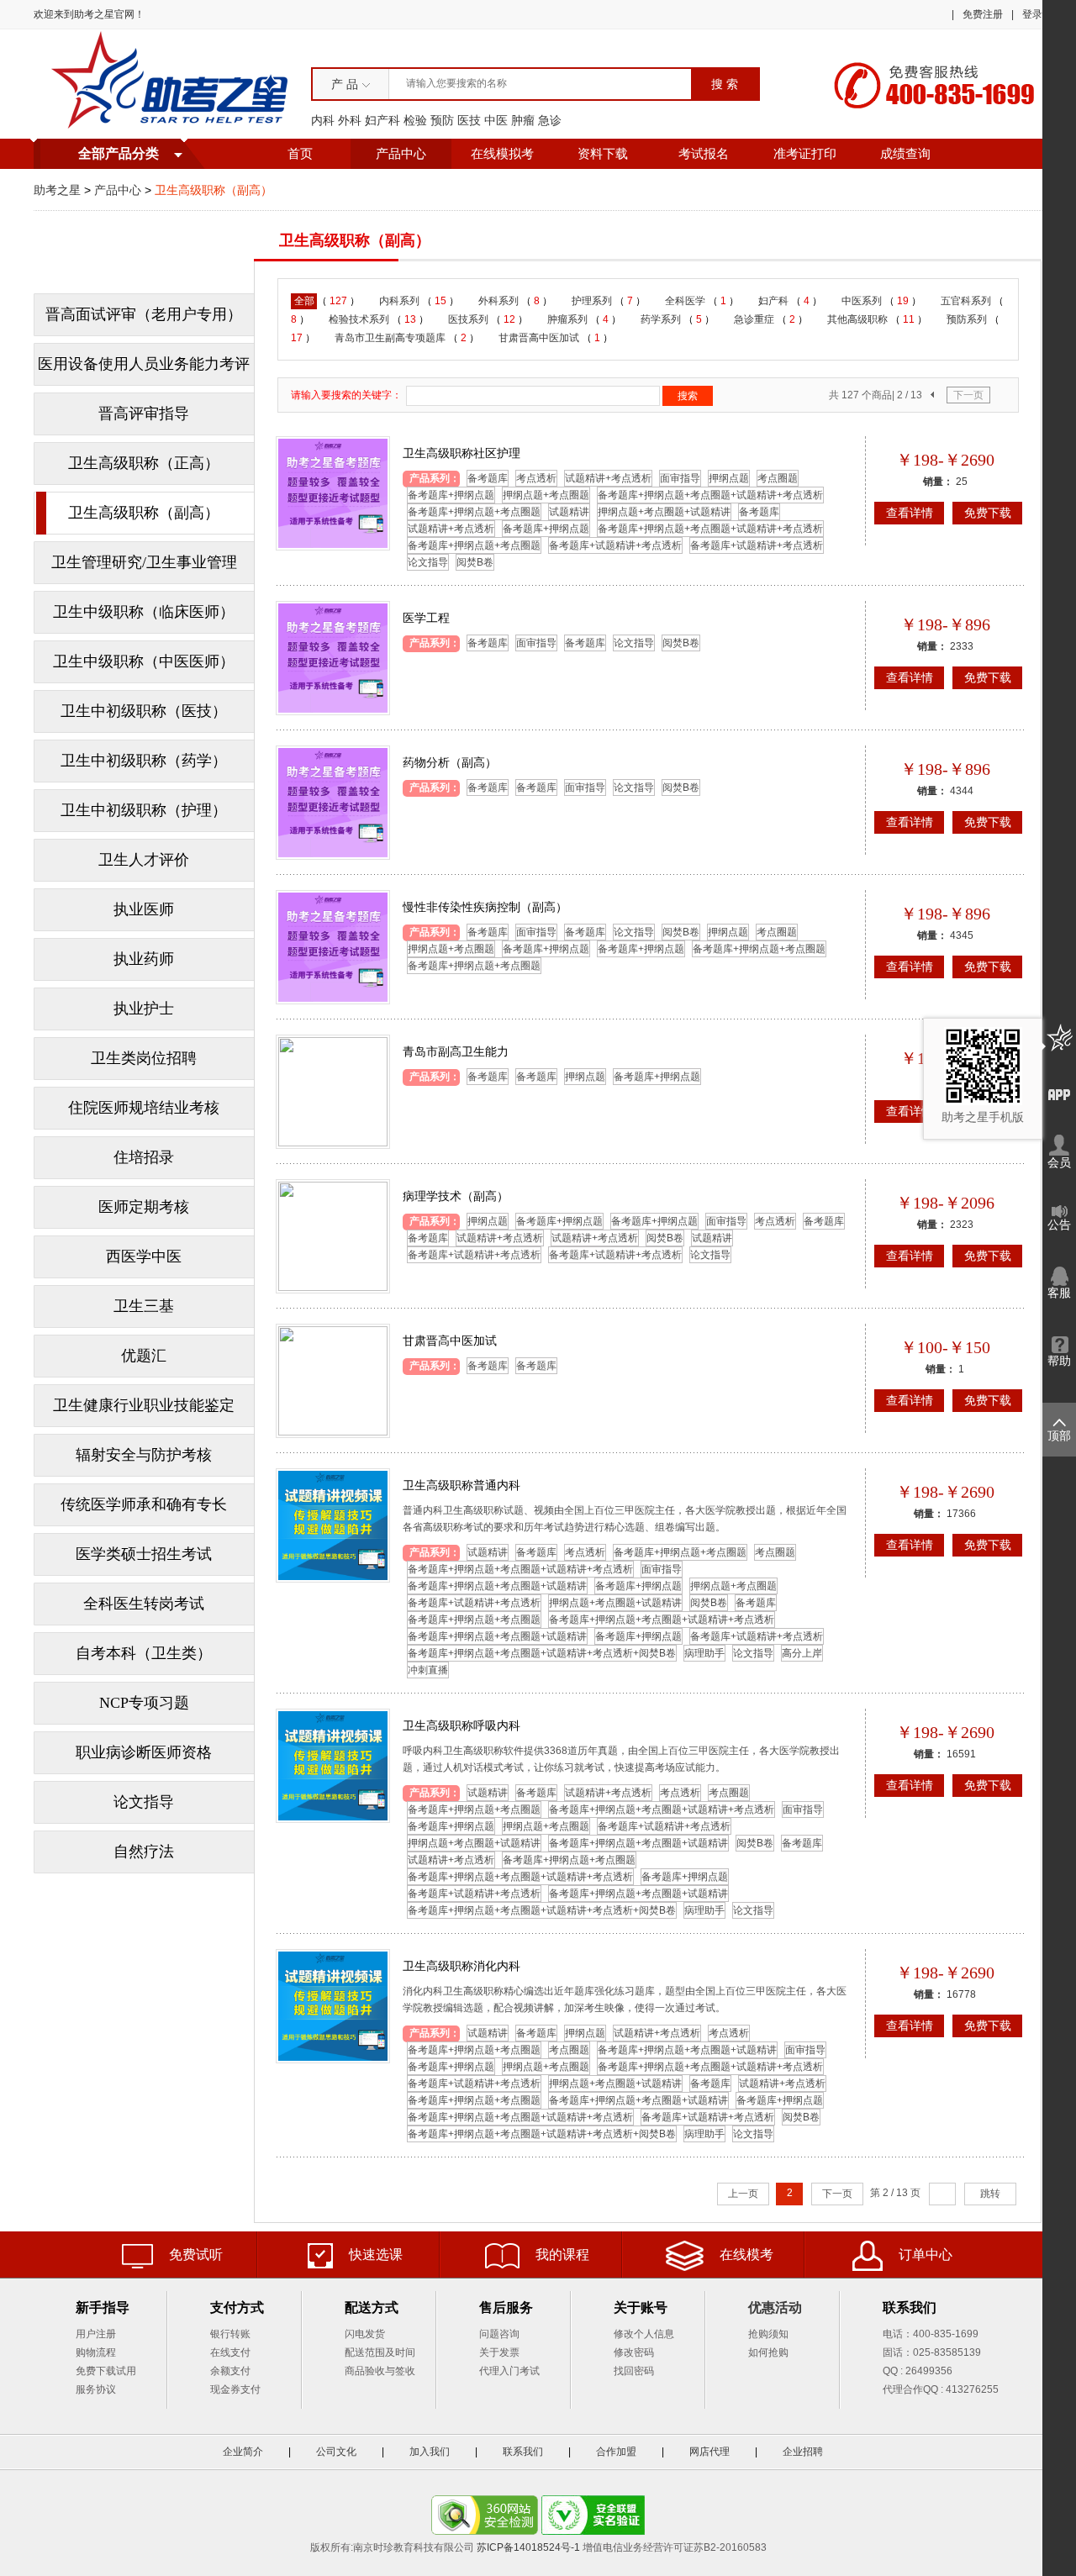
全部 (304, 301)
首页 (300, 154)
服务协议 (96, 2389)
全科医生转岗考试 (144, 1604)
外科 (350, 120)
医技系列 (469, 319)
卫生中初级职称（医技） (144, 711)
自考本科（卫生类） (144, 1653)
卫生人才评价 (144, 860)
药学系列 (662, 319)
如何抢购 (768, 2352)
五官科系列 (967, 301)
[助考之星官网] (172, 83)
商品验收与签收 (380, 2371)
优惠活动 (775, 2307)
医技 (469, 120)
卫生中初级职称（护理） (144, 810)
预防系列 (968, 319)
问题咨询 (499, 2334)
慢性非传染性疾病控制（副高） (485, 907)
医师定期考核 (144, 1207)
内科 (323, 120)
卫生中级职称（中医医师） (144, 661)
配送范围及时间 (380, 2352)
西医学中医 (144, 1256)
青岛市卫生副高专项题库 (391, 338)
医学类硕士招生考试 (144, 1554)
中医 (496, 120)
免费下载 (988, 513)
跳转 (990, 2194)
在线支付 (230, 2352)
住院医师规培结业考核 (144, 1108)
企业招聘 (803, 2452)
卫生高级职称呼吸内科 (462, 1725)
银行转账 (230, 2334)
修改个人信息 (644, 2334)
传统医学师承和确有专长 (144, 1504)
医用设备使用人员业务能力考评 (144, 364)
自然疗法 (144, 1852)
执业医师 (144, 909)
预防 (442, 120)
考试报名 (704, 154)
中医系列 (863, 301)
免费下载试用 (106, 2371)
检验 (415, 120)
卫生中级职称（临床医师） (144, 612)
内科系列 (401, 301)
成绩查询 (905, 154)
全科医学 (686, 301)
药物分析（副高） (450, 762)
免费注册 (983, 14)
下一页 (968, 395)
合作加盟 (616, 2452)
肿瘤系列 (569, 319)
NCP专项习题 (144, 1703)
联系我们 (523, 2452)
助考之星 (57, 190)
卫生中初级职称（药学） (144, 761)
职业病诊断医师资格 (144, 1752)
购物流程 (96, 2352)
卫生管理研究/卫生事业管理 (144, 562)
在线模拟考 (502, 154)
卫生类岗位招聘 (144, 1058)
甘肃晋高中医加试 (540, 338)
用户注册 (96, 2334)
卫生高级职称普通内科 (462, 1485)
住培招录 (144, 1157)
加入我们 (430, 2452)
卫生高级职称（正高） (144, 463)
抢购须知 (768, 2334)
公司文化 (336, 2452)
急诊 (550, 120)
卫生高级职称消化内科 (462, 1966)
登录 (1032, 14)
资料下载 (603, 154)
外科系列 (500, 301)
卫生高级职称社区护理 (462, 453)
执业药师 (144, 959)
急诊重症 (755, 319)
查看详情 (910, 513)
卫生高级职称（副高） (144, 513)
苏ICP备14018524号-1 (528, 2547)
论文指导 (144, 1802)
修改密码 (634, 2352)
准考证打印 (805, 154)
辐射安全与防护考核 (144, 1455)
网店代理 (709, 2452)
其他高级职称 (859, 319)
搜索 (688, 396)
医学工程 (426, 618)
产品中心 (401, 154)
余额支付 (230, 2371)
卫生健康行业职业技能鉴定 (144, 1405)
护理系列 (593, 301)
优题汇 (144, 1356)
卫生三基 (144, 1306)
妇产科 (382, 120)
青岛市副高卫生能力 (456, 1051)
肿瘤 (523, 120)
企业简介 (243, 2452)
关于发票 (499, 2352)
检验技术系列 (360, 319)
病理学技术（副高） (456, 1196)
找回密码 (634, 2371)
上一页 (743, 2194)
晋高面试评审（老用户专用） (144, 314)
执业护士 (144, 1009)
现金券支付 (235, 2389)
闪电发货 (365, 2334)
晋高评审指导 (144, 414)
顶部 (1059, 1436)
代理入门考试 (509, 2371)
